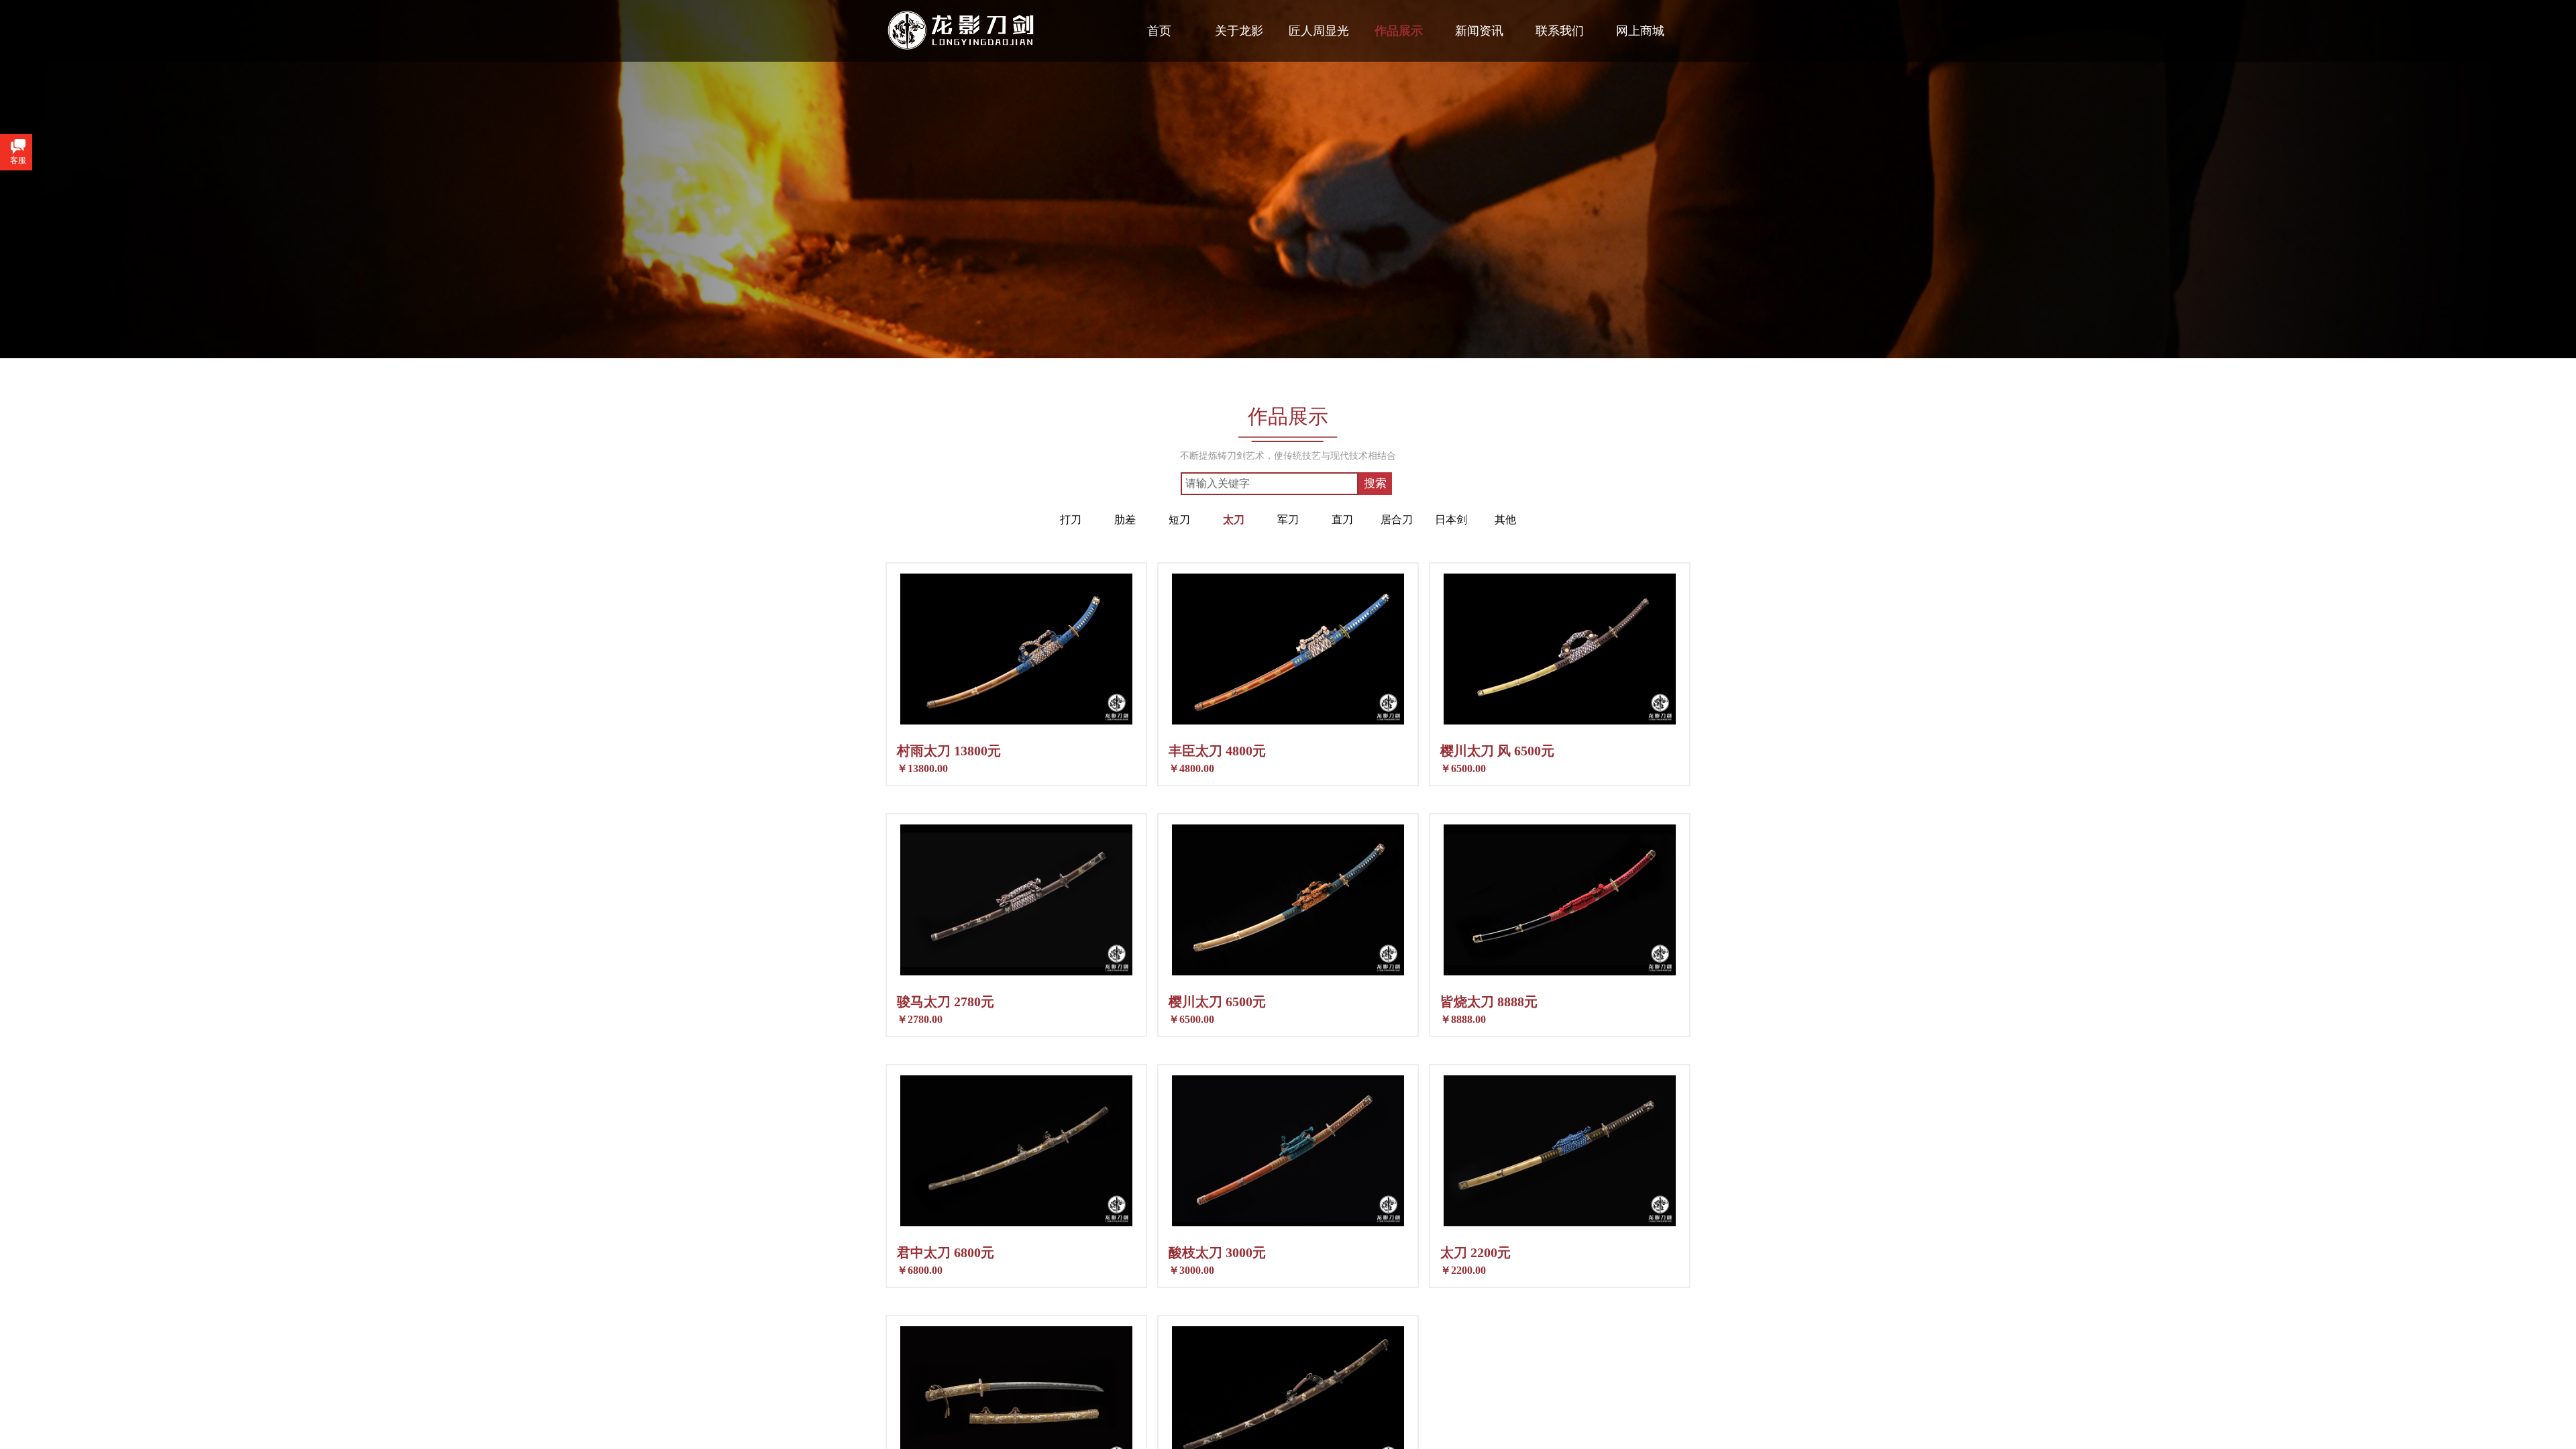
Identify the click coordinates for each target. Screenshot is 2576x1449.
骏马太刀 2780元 (946, 1002)
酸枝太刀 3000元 (1217, 1252)
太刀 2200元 (1475, 1252)
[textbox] (1270, 484)
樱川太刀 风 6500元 (1497, 751)
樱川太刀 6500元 (1217, 1002)
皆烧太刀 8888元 (1489, 1002)
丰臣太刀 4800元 (1217, 751)
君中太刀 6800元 (946, 1252)
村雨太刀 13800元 (949, 751)
